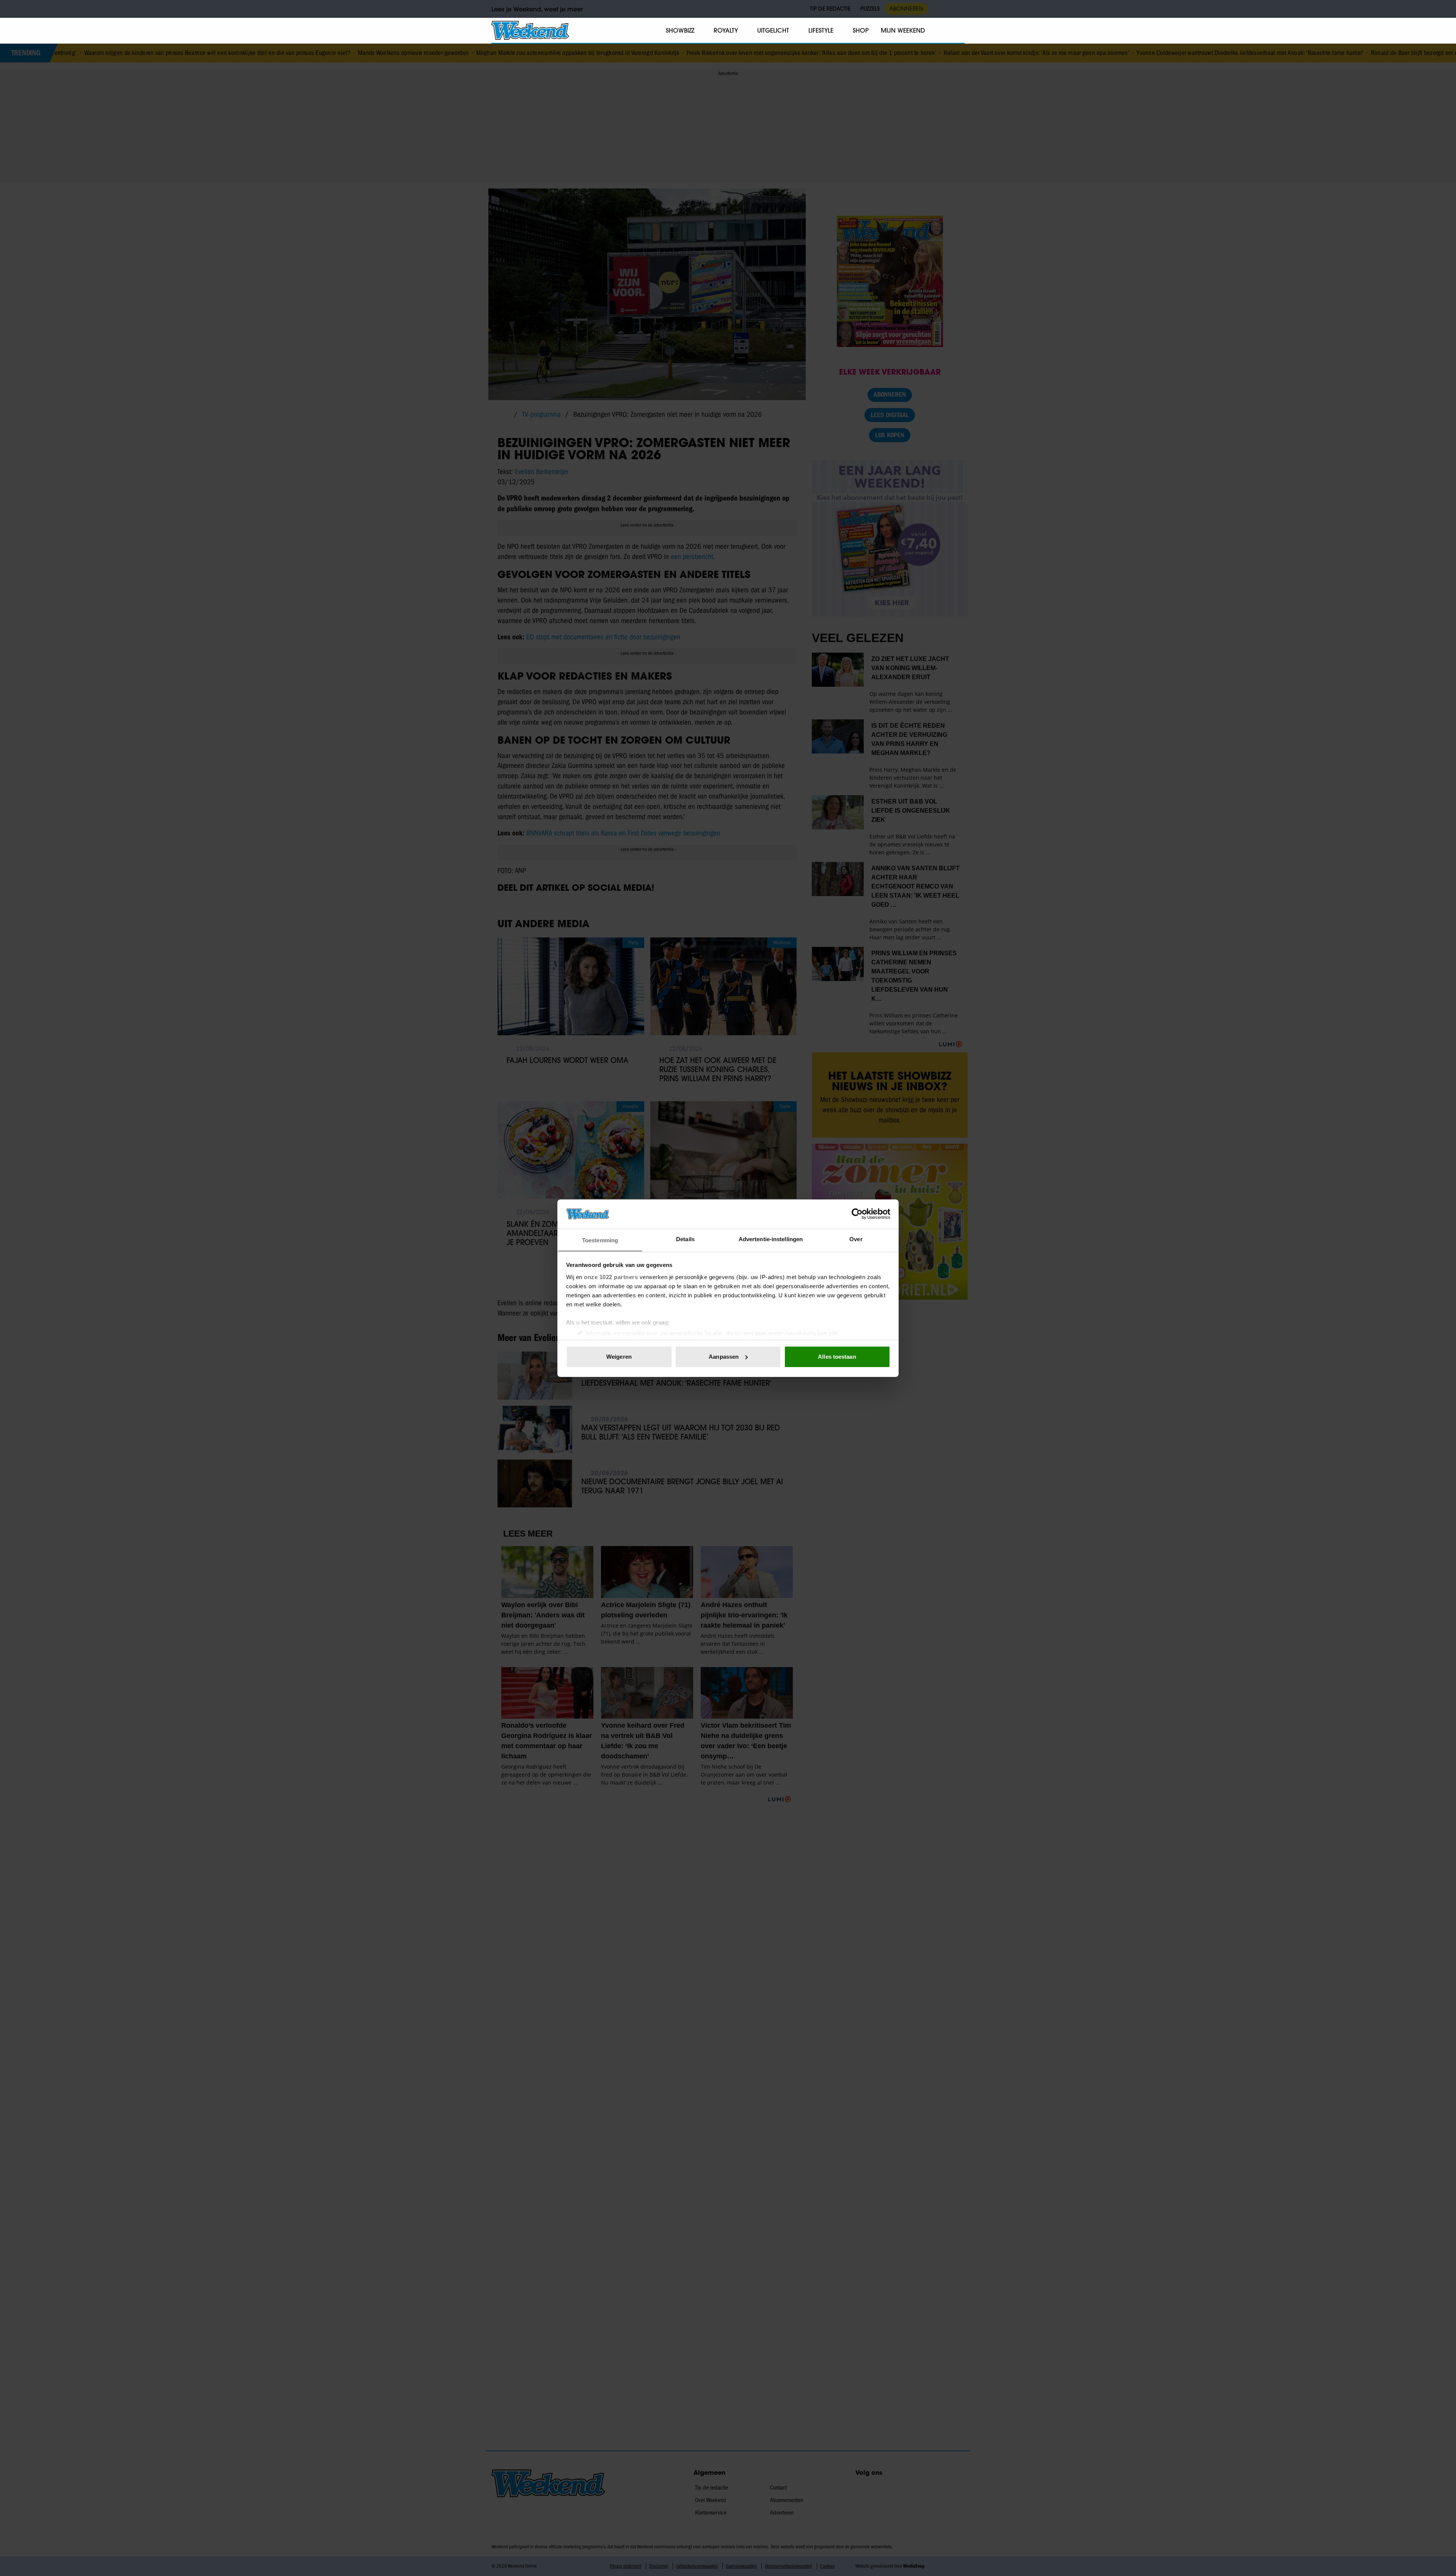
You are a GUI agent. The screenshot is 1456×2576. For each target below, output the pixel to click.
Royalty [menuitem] (726, 30)
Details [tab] (685, 1239)
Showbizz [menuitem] (680, 30)
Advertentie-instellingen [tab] (771, 1239)
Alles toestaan (837, 1357)
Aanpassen (724, 1357)
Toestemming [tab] (600, 1240)
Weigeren (619, 1357)
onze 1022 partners (611, 1277)
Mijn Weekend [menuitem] (903, 30)
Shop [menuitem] (861, 30)
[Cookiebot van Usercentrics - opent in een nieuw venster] (857, 1214)
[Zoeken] (959, 31)
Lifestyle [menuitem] (821, 30)
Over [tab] (856, 1239)
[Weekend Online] (530, 30)
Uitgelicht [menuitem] (773, 30)
